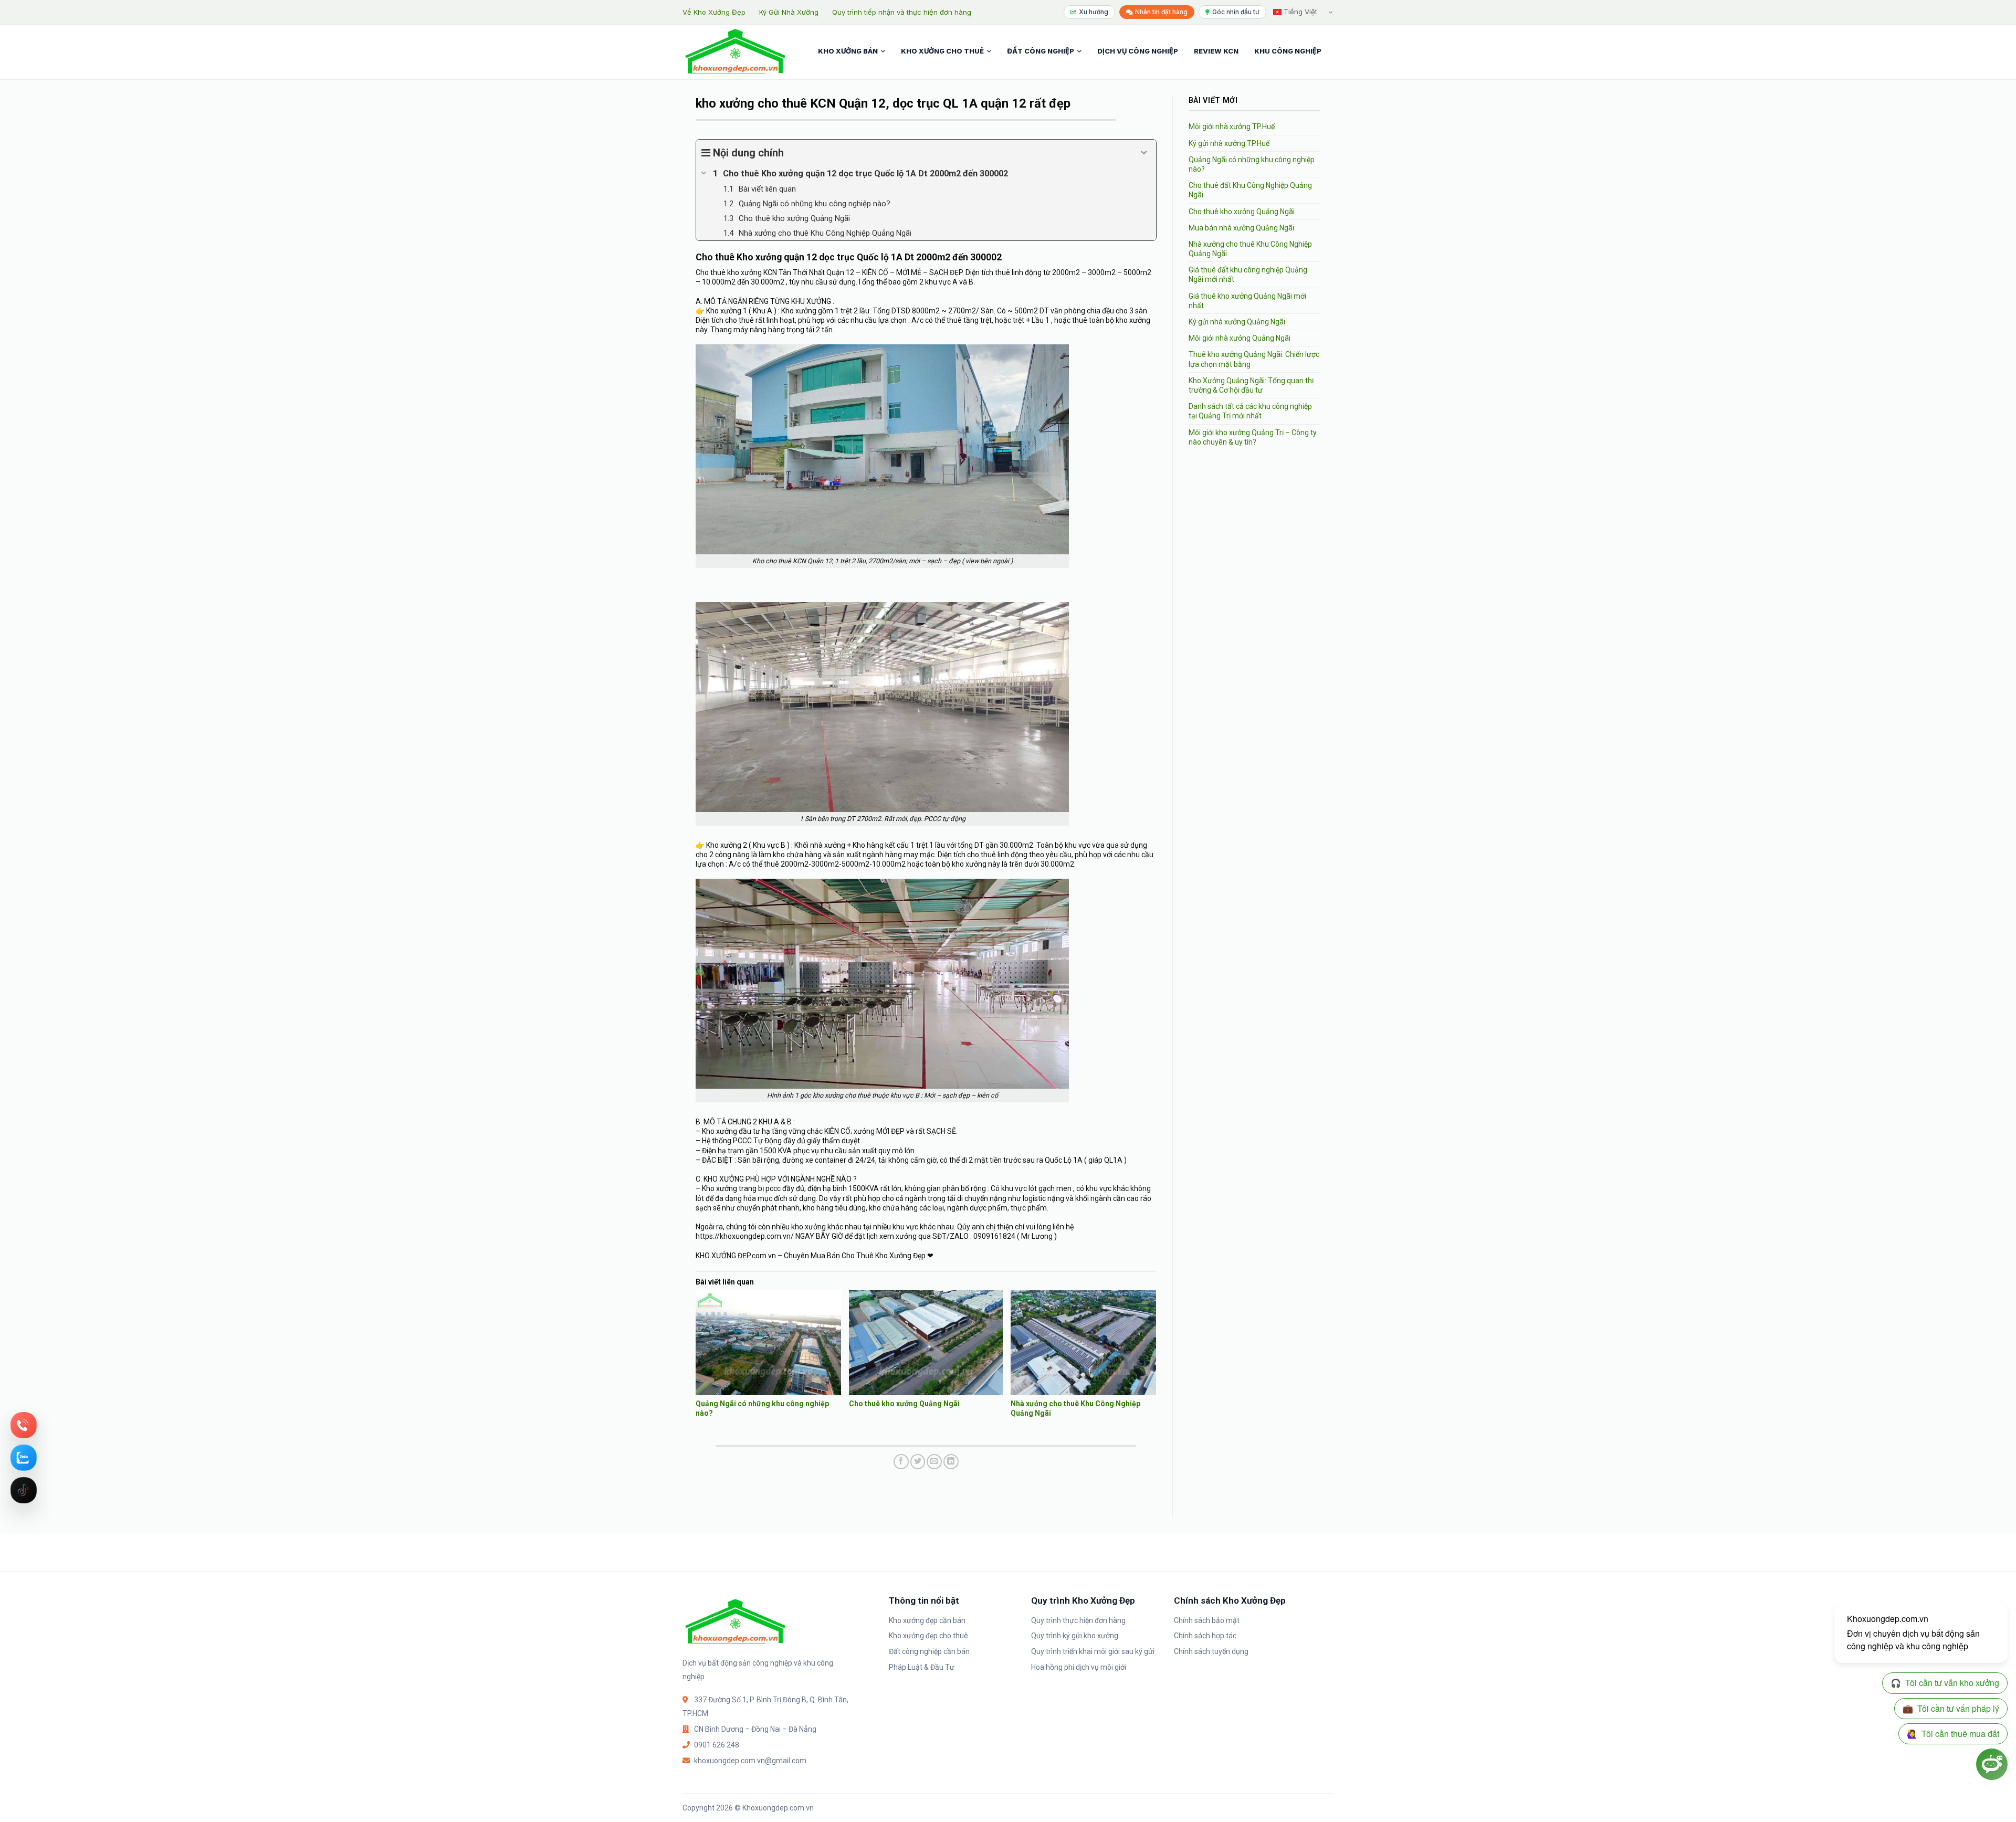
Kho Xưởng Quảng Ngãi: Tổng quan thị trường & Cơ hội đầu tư (1251, 385)
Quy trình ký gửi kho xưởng (1075, 1636)
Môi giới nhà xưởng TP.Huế (1232, 127)
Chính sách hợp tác (1205, 1636)
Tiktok (24, 1490)
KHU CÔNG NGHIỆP (1288, 51)
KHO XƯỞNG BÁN (848, 51)
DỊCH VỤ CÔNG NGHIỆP (1138, 51)
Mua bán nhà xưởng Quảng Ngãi (1241, 228)
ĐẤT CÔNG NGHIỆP (1041, 51)
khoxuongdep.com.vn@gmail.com (750, 1761)
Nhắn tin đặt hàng (1161, 12)
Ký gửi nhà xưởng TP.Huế (1229, 143)
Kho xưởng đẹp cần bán (927, 1620)
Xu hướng (1094, 12)
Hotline (24, 1425)
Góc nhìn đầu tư (1236, 12)
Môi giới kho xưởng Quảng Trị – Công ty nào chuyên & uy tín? (1253, 437)
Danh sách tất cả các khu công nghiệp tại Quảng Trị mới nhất (1250, 411)
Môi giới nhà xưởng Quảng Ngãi (1240, 338)
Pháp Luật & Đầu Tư (922, 1667)
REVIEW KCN (1216, 51)
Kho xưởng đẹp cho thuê (928, 1636)
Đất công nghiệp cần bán (929, 1651)
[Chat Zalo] (24, 1458)
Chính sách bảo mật (1207, 1620)
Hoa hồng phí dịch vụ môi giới (1079, 1667)
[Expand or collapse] (1144, 153)
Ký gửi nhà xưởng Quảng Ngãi (1237, 322)
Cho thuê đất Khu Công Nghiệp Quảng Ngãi (1250, 190)
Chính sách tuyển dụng (1211, 1651)
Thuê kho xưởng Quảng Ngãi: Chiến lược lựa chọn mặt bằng (1254, 359)
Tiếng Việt (1299, 12)
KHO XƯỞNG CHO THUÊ (942, 51)
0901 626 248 (717, 1745)
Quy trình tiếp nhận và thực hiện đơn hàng (902, 12)
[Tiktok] (24, 1490)
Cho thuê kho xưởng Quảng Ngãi (904, 1404)
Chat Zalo (24, 1458)
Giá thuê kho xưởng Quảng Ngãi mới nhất (1247, 301)
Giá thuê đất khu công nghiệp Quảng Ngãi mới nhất (1248, 275)
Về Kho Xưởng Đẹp (714, 12)
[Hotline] (24, 1425)
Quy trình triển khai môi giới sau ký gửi (1093, 1651)
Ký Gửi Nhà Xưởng (789, 12)
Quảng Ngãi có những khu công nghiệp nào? (1252, 164)
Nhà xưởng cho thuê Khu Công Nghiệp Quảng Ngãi (1250, 249)
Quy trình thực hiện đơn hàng (1078, 1620)
